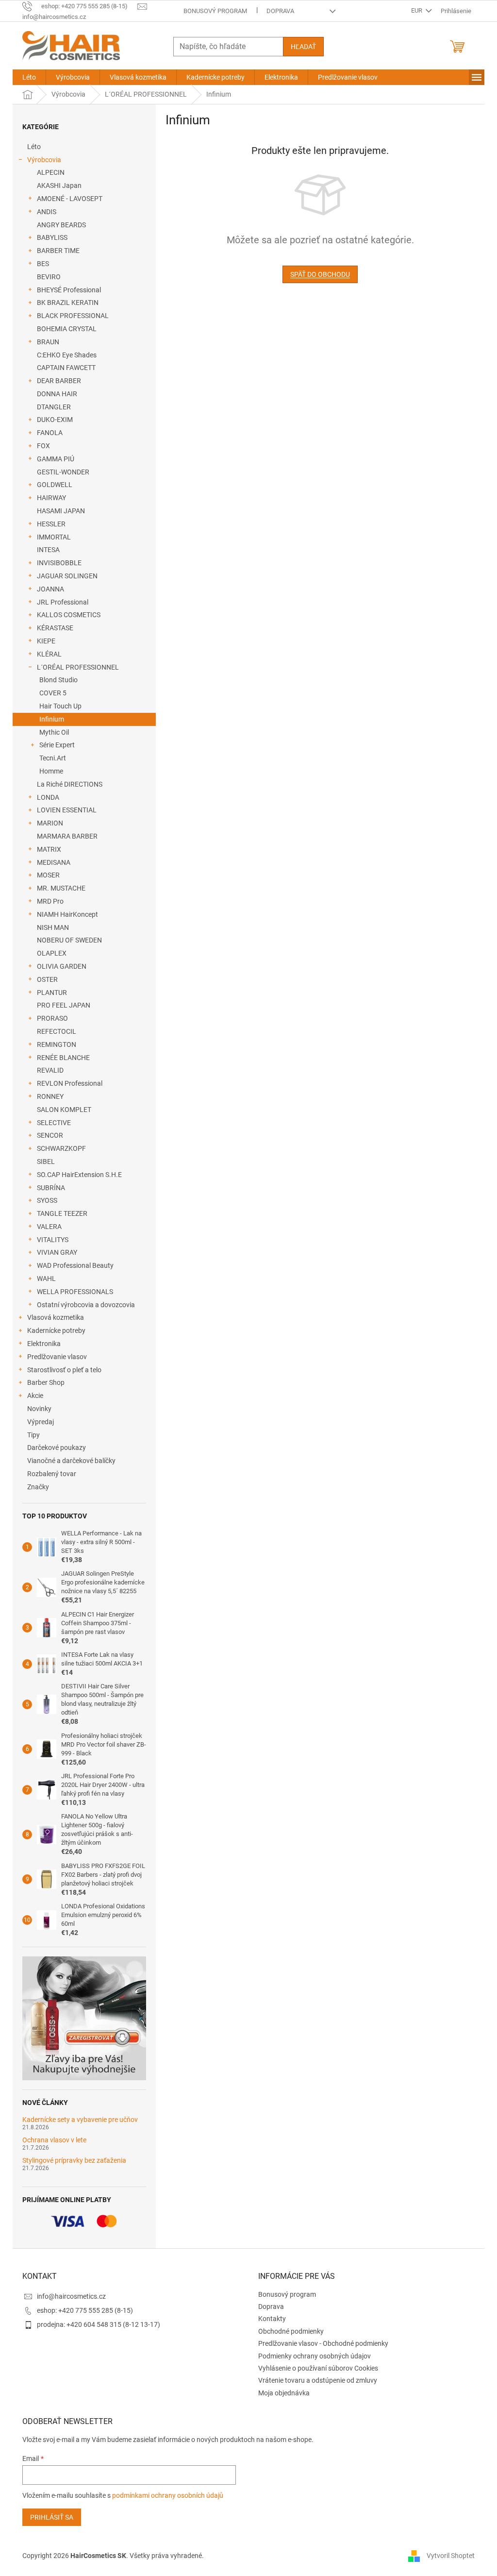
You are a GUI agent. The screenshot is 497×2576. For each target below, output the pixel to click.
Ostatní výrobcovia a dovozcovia (86, 1305)
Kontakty (272, 2319)
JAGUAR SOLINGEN (67, 576)
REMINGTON (57, 1044)
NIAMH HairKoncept (67, 914)
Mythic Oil (54, 732)
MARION (50, 823)
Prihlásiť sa (52, 2517)
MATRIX (49, 849)
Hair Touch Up (60, 706)
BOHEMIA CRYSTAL (67, 329)
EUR (417, 10)
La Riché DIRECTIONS (70, 784)
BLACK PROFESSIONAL (73, 316)
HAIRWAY (51, 498)
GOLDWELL (55, 485)
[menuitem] (29, 77)
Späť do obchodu (320, 274)
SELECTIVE (54, 1123)
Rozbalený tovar (52, 1474)
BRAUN (48, 342)
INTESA (48, 550)
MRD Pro (50, 901)
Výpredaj (41, 1422)
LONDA (48, 797)
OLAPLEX (52, 953)
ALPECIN (51, 172)
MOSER (48, 875)
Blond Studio (58, 680)
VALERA (49, 1227)
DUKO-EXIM (55, 420)
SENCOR (50, 1135)
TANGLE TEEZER (62, 1213)
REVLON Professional (70, 1083)
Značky (38, 1487)
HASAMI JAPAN (61, 511)
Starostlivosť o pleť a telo (64, 1370)
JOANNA (50, 589)
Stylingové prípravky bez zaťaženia (74, 2161)
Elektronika (44, 1344)
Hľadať (303, 47)
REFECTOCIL (57, 1031)
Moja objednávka (284, 2393)
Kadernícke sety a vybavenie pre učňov (80, 2120)
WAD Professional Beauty (75, 1265)
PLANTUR (52, 993)
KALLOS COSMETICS (69, 615)
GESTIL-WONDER (63, 472)
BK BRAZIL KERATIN (68, 303)
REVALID (50, 1070)
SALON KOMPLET (64, 1110)
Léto (34, 147)
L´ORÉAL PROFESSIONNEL (78, 667)
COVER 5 (53, 693)
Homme (51, 771)
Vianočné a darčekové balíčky (71, 1461)
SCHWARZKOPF (61, 1148)
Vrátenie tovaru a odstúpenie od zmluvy (318, 2380)
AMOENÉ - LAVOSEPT (70, 199)
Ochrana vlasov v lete (54, 2140)
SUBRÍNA (51, 1188)
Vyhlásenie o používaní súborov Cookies (318, 2368)
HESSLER (51, 524)
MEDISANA (54, 862)
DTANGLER (54, 407)
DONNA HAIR (57, 394)
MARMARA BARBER (67, 836)
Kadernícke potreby (56, 1330)
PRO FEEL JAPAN (64, 1005)
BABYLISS (52, 237)
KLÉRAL (49, 654)
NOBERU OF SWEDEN (69, 940)
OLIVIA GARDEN (62, 966)
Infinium (52, 719)
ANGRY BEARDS (61, 225)
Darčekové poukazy (57, 1448)
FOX (43, 446)
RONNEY (50, 1096)
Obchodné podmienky (291, 2331)
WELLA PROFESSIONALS (75, 1292)
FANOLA (50, 433)
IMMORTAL (54, 537)
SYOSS (47, 1200)
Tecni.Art (53, 758)
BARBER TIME (58, 251)
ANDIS (47, 212)
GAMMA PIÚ (56, 459)
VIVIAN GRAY (57, 1252)
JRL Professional (63, 602)
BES (43, 264)
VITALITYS (53, 1240)
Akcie (35, 1396)
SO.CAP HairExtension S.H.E (79, 1175)
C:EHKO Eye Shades (67, 355)
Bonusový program (215, 11)
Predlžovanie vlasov (57, 1357)
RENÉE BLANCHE (63, 1058)
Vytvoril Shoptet (451, 2556)
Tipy (33, 1435)
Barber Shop (46, 1382)
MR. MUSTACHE (61, 888)
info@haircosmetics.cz (71, 2296)
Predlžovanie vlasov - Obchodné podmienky (323, 2343)
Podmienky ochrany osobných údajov (315, 2356)
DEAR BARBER (59, 381)
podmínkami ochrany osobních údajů (168, 2495)
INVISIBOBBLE (59, 563)
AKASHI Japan (59, 185)
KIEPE (46, 641)
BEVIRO (49, 277)
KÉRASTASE (55, 628)
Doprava (280, 11)
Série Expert (57, 745)
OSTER (47, 979)
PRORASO (52, 1018)
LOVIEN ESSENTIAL (67, 810)
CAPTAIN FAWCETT (66, 368)
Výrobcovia (44, 160)
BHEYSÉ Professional (69, 290)
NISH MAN (53, 927)
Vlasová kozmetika (56, 1317)
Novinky (39, 1409)
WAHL (46, 1279)
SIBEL (46, 1162)
